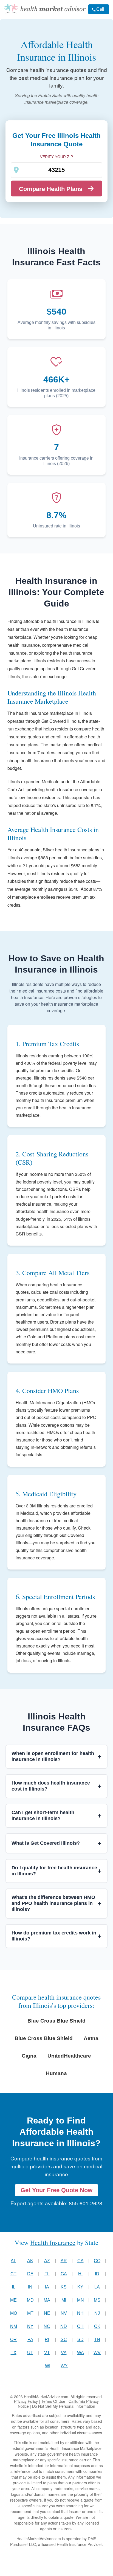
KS (64, 2287)
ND (64, 2326)
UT (30, 2353)
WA (80, 2353)
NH (80, 2313)
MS (97, 2300)
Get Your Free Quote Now (56, 2190)
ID (97, 2274)
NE (47, 2313)
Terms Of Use (53, 2401)
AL (13, 2261)
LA (97, 2287)
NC (47, 2326)
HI (80, 2274)
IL (14, 2287)
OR (13, 2339)
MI (64, 2300)
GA (64, 2274)
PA (30, 2339)
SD (80, 2339)
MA (47, 2300)
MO (14, 2313)
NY (30, 2326)
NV (64, 2313)
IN (30, 2287)
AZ (47, 2261)
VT (47, 2353)
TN (97, 2339)
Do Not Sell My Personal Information (64, 2406)
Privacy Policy (26, 2401)
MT (30, 2313)
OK (97, 2326)
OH (80, 2326)
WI (48, 2366)
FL (47, 2274)
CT (13, 2274)
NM (14, 2326)
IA (47, 2287)
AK (30, 2261)
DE (30, 2274)
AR (64, 2261)
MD (30, 2300)
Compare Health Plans (51, 189)
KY (80, 2287)
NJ (97, 2313)
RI (47, 2339)
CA (80, 2261)
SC (64, 2339)
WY (64, 2366)
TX (14, 2353)
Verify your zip (56, 157)
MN (80, 2300)
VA (64, 2353)
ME (13, 2300)
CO (97, 2261)
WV (97, 2353)
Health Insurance (53, 2243)
